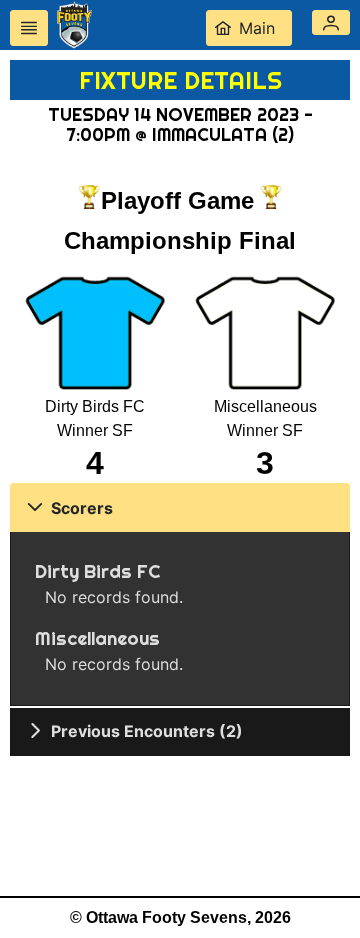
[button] (331, 22)
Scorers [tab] (82, 508)
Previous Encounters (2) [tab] (147, 731)
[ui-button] (29, 28)
